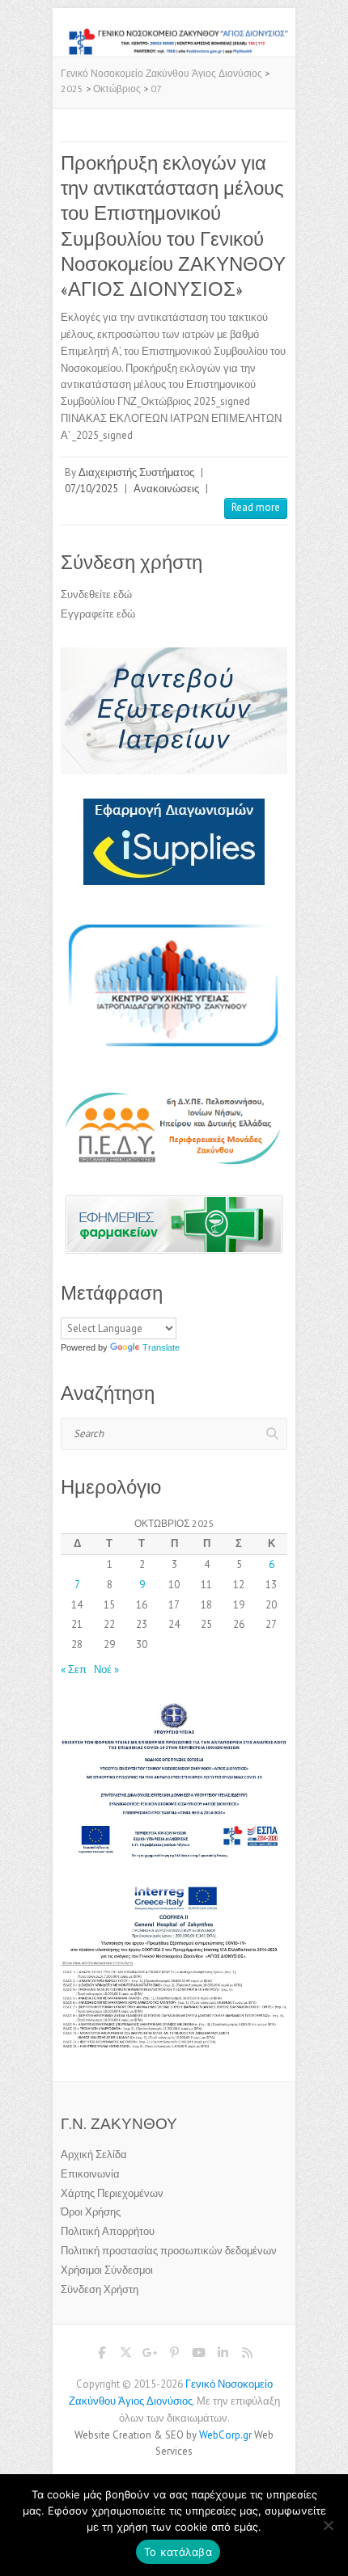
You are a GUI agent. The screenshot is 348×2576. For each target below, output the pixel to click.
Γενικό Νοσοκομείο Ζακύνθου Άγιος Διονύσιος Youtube (198, 2355)
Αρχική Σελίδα (94, 2154)
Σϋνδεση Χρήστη (100, 2289)
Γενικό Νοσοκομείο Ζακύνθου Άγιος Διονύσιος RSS (247, 2355)
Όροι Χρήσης (91, 2212)
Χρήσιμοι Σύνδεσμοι (107, 2270)
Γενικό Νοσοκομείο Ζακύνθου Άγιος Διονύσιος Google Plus (150, 2355)
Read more (256, 507)
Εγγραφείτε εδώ (98, 614)
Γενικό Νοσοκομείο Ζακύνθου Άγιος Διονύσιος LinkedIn (223, 2355)
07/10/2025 (91, 489)
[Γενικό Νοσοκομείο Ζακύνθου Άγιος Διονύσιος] (174, 35)
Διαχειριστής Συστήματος (136, 472)
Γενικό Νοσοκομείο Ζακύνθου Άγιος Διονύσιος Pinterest (174, 2355)
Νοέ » (106, 1670)
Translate (161, 1347)
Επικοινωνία (90, 2174)
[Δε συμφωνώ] (328, 2525)
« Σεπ (74, 1670)
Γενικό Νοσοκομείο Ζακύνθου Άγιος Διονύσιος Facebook (101, 2355)
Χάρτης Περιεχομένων (112, 2193)
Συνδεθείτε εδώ (96, 594)
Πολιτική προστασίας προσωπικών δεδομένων (169, 2251)
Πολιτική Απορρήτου (108, 2231)
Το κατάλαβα (178, 2552)
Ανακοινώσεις (166, 489)
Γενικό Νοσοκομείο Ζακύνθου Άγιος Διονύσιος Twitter (125, 2355)
